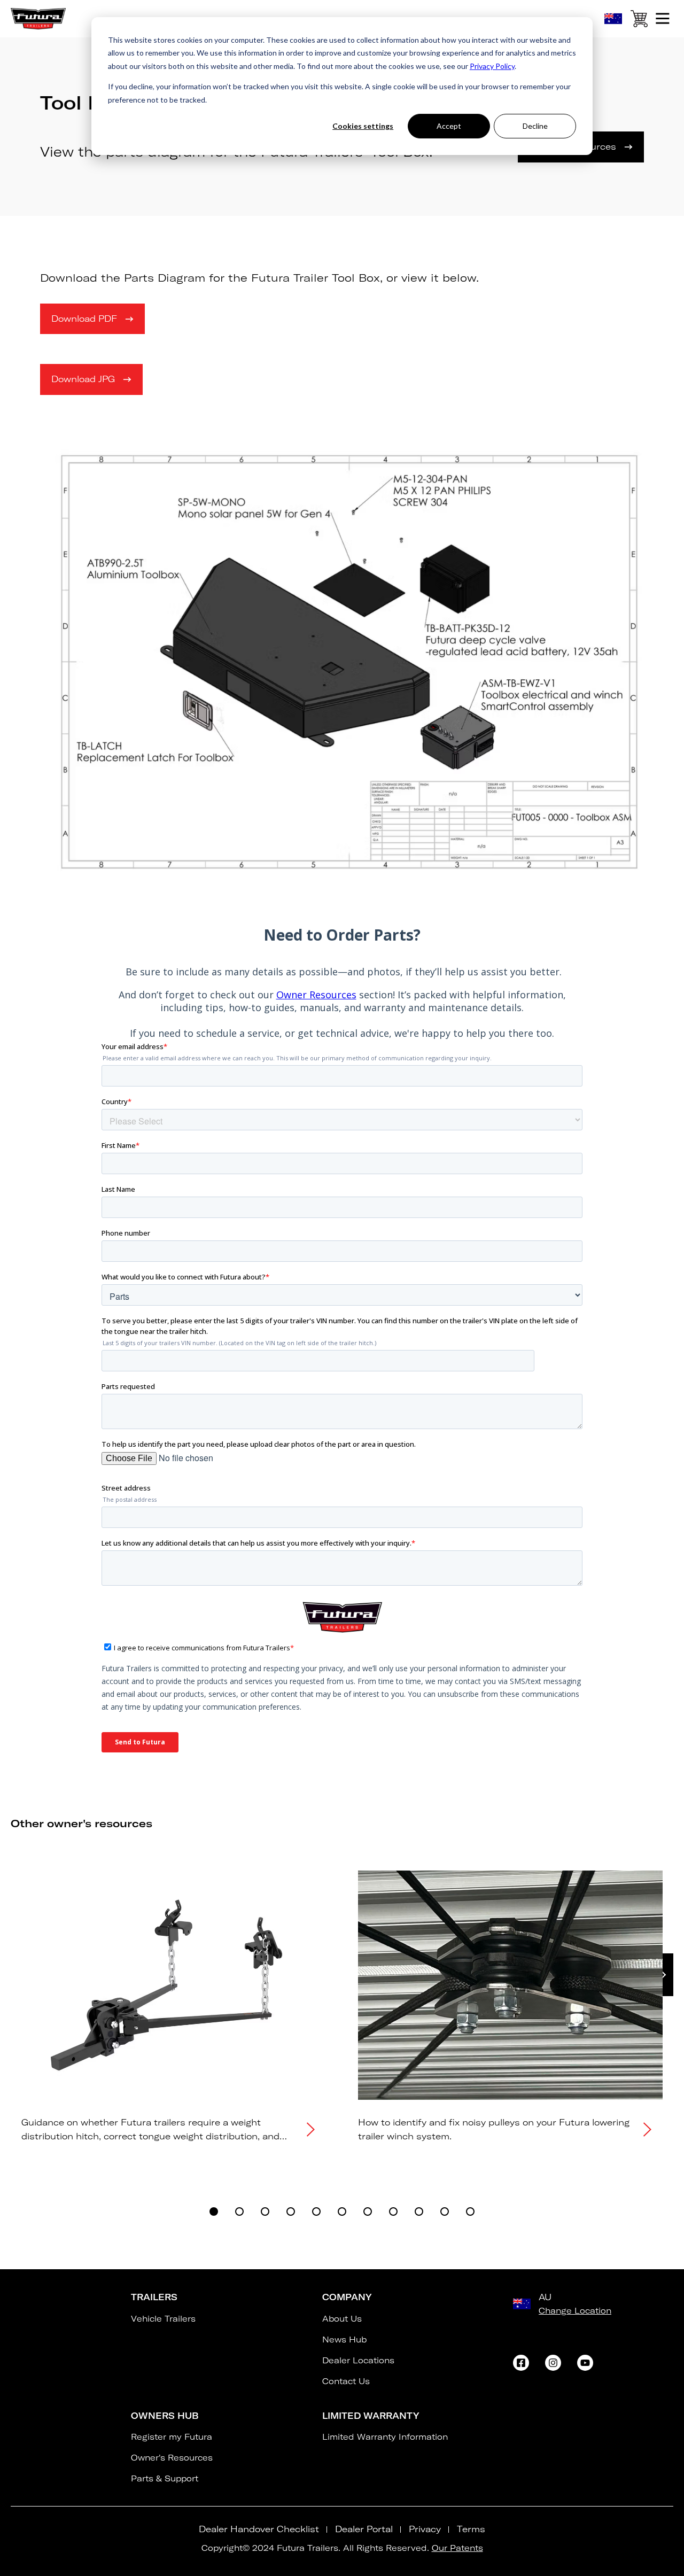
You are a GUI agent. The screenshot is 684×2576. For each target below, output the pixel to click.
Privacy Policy (492, 66)
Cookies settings (363, 126)
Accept (449, 126)
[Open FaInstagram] (553, 2363)
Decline (535, 126)
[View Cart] (639, 21)
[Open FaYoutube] (585, 2363)
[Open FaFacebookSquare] (521, 2363)
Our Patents (457, 2548)
